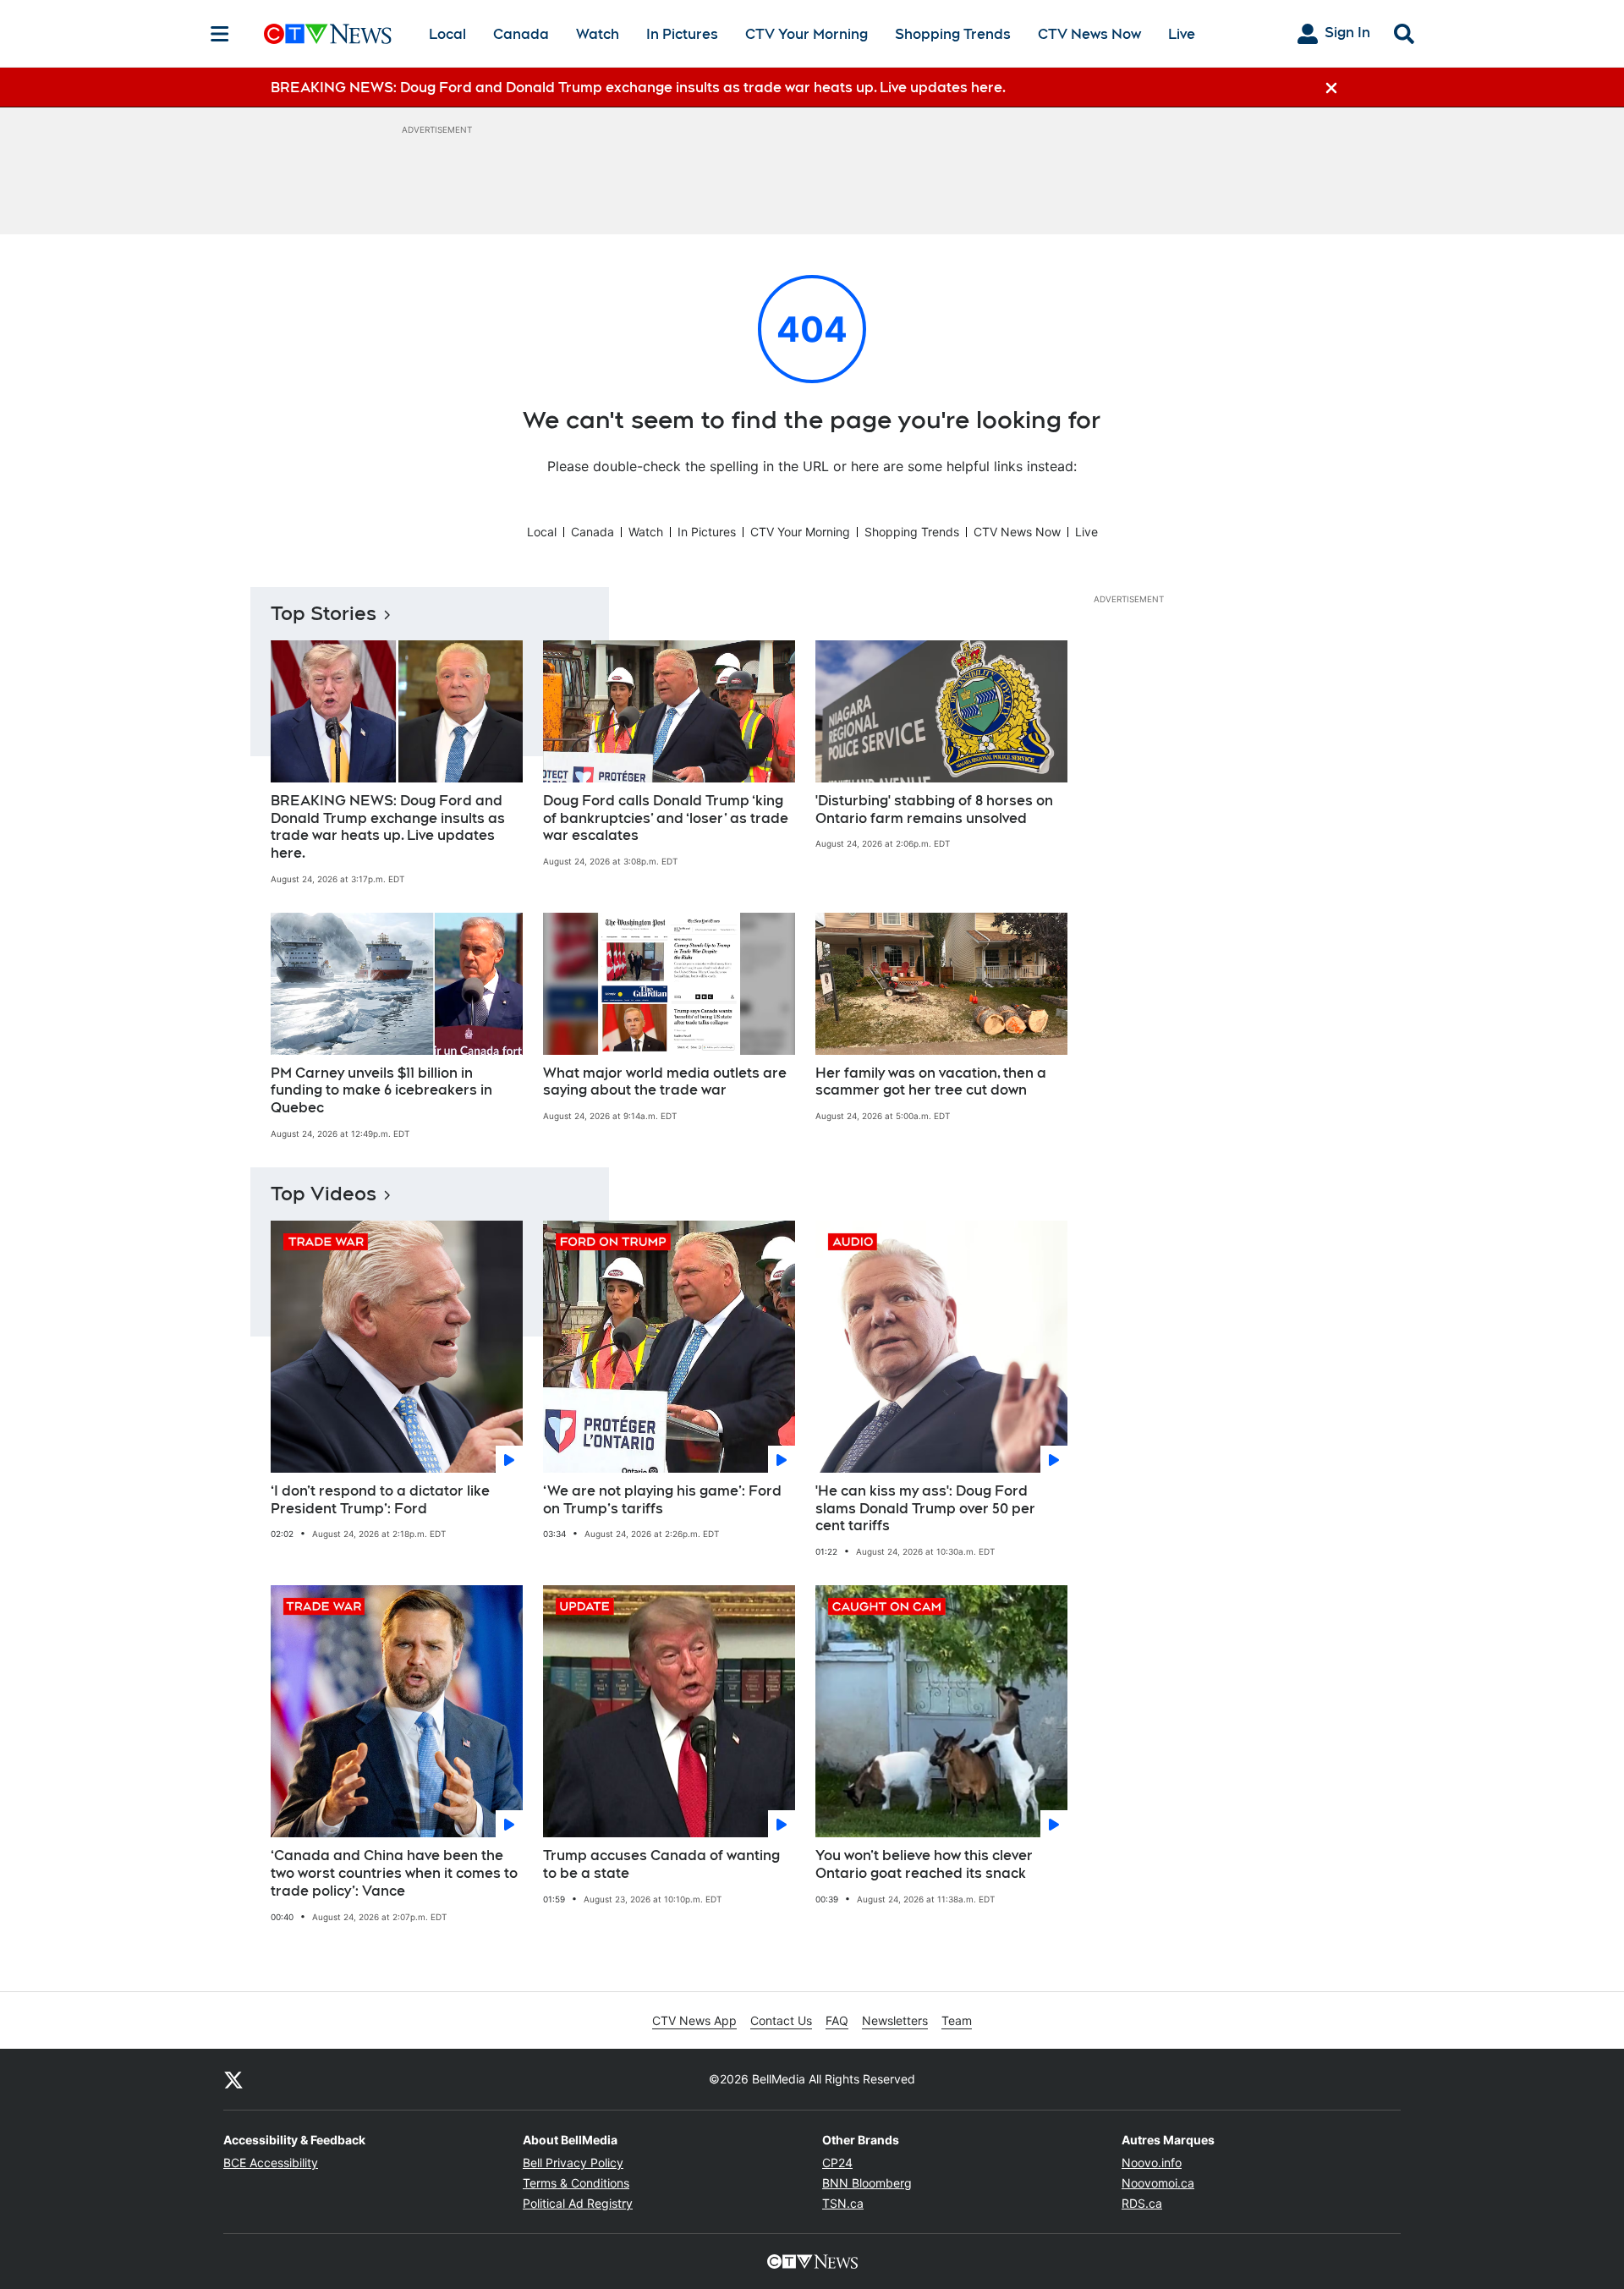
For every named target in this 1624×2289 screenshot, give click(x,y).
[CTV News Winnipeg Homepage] (328, 34)
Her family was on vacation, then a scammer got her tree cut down (931, 1082)
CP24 (837, 2163)
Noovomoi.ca (1158, 2183)
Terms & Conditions (576, 2183)
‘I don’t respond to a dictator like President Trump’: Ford (380, 1500)
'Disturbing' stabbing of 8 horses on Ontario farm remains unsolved (934, 810)
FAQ (837, 2020)
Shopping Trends (953, 34)
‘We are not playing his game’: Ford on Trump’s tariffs (662, 1500)
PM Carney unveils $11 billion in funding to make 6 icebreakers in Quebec (381, 1091)
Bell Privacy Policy (573, 2163)
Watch (598, 34)
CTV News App (694, 2020)
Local (447, 34)
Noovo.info (1152, 2163)
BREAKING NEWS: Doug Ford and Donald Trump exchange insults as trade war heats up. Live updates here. (388, 827)
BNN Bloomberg (867, 2183)
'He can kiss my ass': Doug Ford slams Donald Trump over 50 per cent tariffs (925, 1509)
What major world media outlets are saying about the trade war (665, 1082)
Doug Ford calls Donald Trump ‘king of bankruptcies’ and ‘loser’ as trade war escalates (666, 818)
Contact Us (781, 2020)
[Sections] (220, 34)
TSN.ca (843, 2203)
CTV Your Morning (807, 34)
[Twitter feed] (233, 2079)
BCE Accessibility (271, 2163)
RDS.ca (1142, 2203)
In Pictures (682, 34)
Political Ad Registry (578, 2203)
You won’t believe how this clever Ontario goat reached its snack (924, 1864)
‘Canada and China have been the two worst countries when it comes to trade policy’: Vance (394, 1873)
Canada (521, 34)
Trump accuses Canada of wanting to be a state (661, 1864)
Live (1182, 34)
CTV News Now (1089, 34)
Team (957, 2020)
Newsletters (895, 2020)
